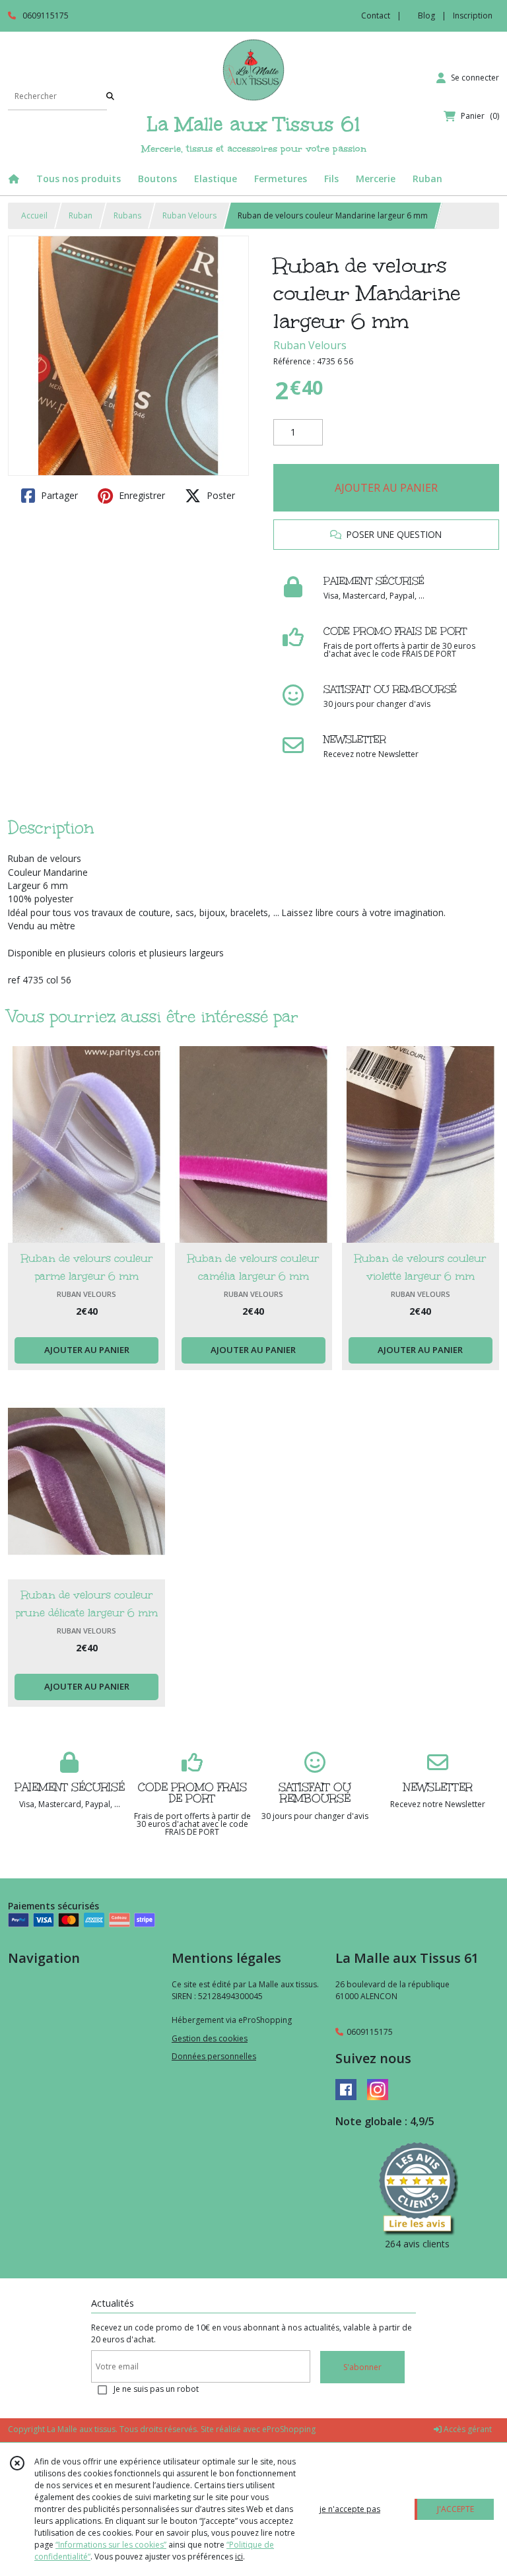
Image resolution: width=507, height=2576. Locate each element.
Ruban (81, 215)
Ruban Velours (189, 215)
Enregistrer (141, 495)
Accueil (34, 215)
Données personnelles (214, 2056)
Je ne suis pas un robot (156, 2389)
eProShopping (289, 2429)
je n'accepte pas (350, 2509)
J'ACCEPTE (456, 2509)
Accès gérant (467, 2429)
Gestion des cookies (210, 2038)
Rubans (127, 215)
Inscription (473, 16)
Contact (376, 16)
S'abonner (362, 2367)
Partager (58, 495)
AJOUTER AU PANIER (386, 488)
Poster (220, 495)
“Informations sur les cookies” (111, 2545)
